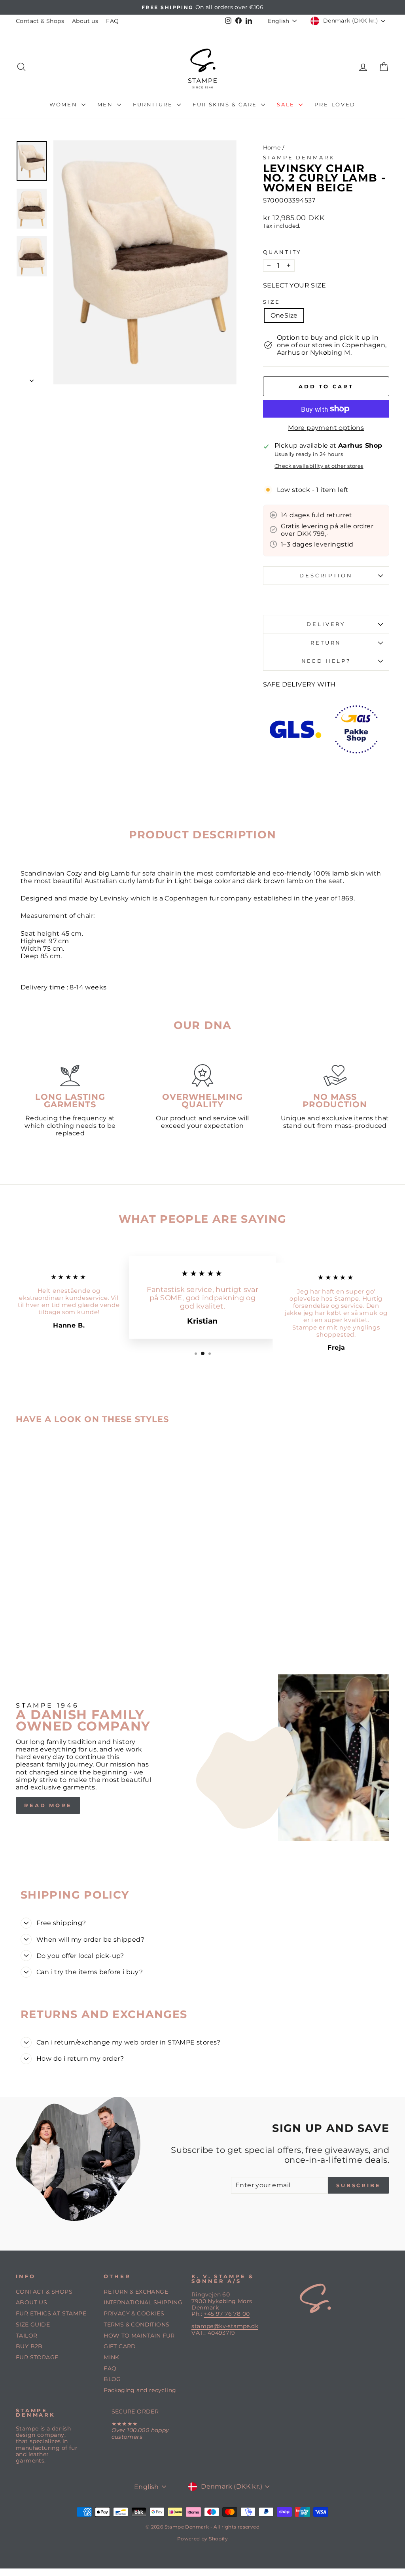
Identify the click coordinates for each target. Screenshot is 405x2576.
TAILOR (26, 2336)
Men (106, 104)
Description (326, 576)
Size (272, 302)
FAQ (112, 21)
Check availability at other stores (319, 466)
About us (85, 21)
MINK (112, 2357)
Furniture (154, 104)
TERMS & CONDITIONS (136, 2324)
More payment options (326, 428)
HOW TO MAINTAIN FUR (139, 2336)
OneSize (284, 315)
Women (64, 104)
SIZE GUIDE (33, 2324)
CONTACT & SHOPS (44, 2292)
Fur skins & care (226, 104)
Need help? (326, 661)
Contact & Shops (40, 21)
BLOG (112, 2379)
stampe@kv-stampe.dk (225, 2326)
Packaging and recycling (140, 2390)
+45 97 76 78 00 (227, 2314)
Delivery (326, 624)
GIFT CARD (120, 2346)
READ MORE (48, 1805)
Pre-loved (335, 104)
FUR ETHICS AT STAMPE (51, 2313)
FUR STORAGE (37, 2357)
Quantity (282, 252)
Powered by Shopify (202, 2539)
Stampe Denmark (299, 158)
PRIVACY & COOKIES (134, 2313)
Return (326, 643)
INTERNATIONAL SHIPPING (143, 2302)
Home (272, 148)
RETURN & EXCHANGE (136, 2292)
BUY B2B (29, 2346)
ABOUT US (31, 2302)
